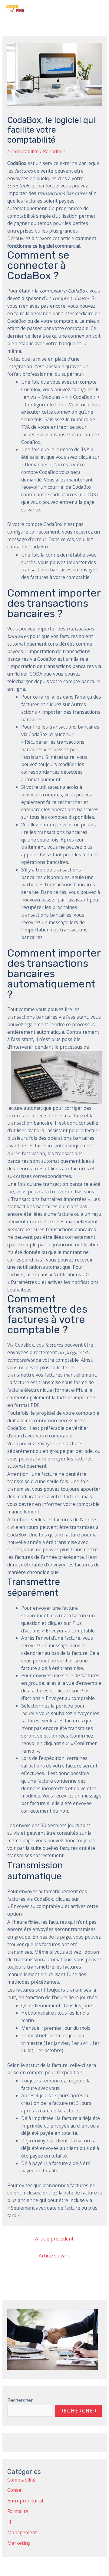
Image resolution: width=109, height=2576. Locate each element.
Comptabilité (25, 151)
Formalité (18, 2511)
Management (22, 2532)
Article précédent (54, 2239)
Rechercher (20, 2400)
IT (10, 2522)
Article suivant (54, 2256)
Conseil (15, 2490)
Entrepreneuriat (25, 2501)
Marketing (19, 2543)
